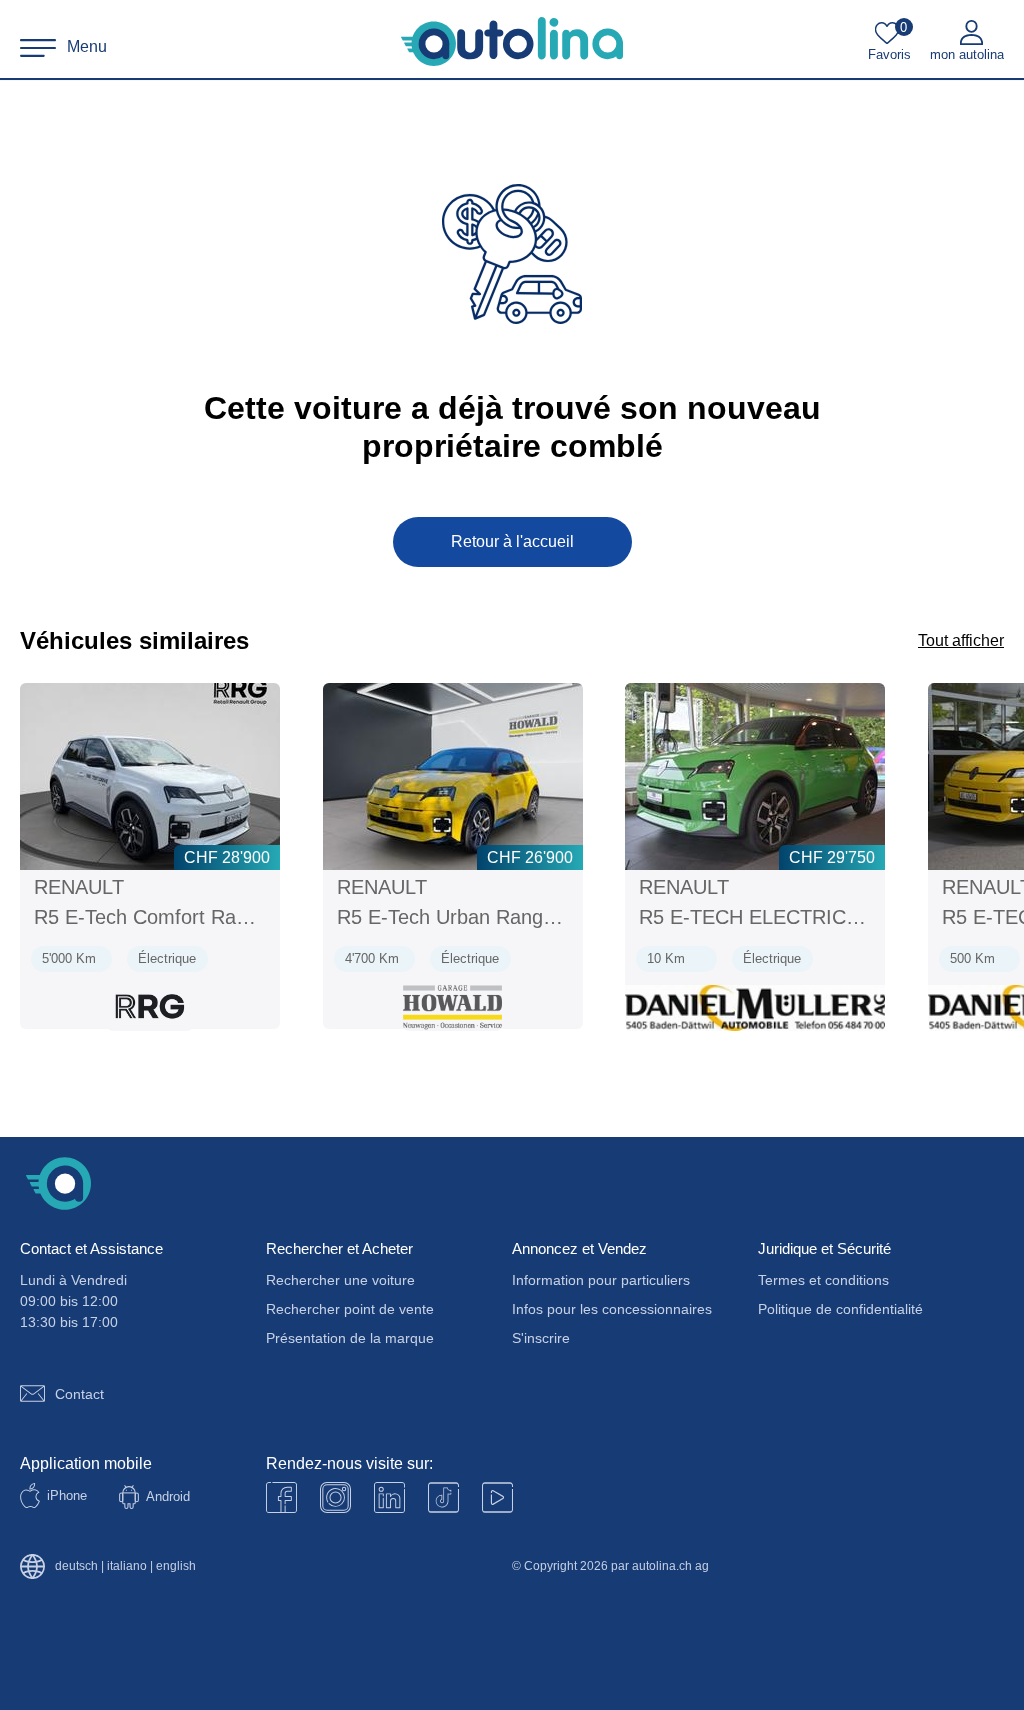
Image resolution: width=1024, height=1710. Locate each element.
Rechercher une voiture (340, 1280)
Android (168, 1496)
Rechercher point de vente (350, 1309)
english (176, 1566)
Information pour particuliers (601, 1280)
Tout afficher (961, 640)
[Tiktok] (443, 1497)
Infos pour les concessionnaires (612, 1309)
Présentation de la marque (350, 1338)
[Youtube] (335, 1497)
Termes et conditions (823, 1280)
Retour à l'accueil (512, 541)
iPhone (67, 1495)
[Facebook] (281, 1497)
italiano (127, 1566)
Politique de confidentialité (840, 1309)
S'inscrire (541, 1338)
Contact (79, 1394)
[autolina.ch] (512, 42)
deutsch (76, 1566)
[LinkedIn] (389, 1497)
